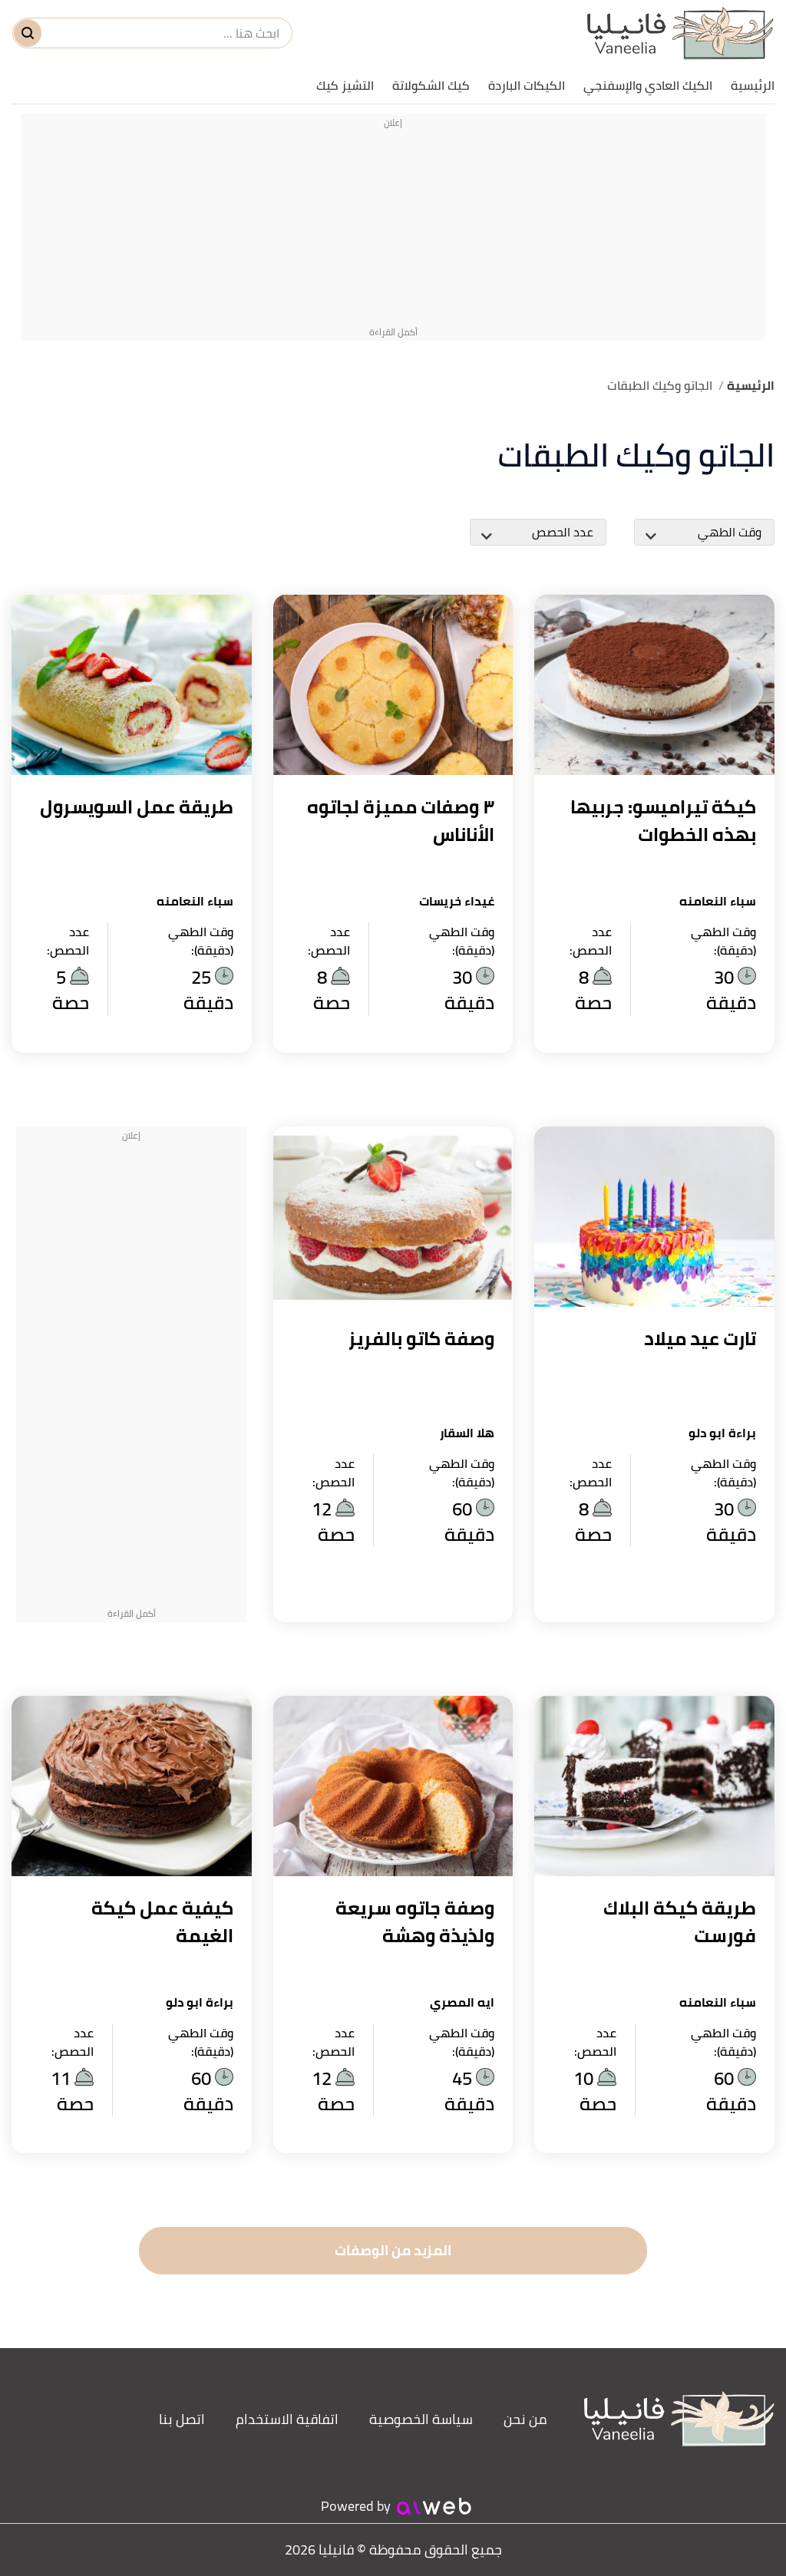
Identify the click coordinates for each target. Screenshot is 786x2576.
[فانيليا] (680, 34)
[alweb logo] (434, 2506)
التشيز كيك (345, 85)
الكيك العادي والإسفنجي (648, 85)
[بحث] (28, 33)
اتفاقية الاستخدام (287, 2419)
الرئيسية (753, 85)
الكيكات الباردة (527, 85)
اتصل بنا (182, 2419)
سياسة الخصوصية (421, 2419)
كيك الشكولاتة (431, 85)
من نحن (525, 2419)
